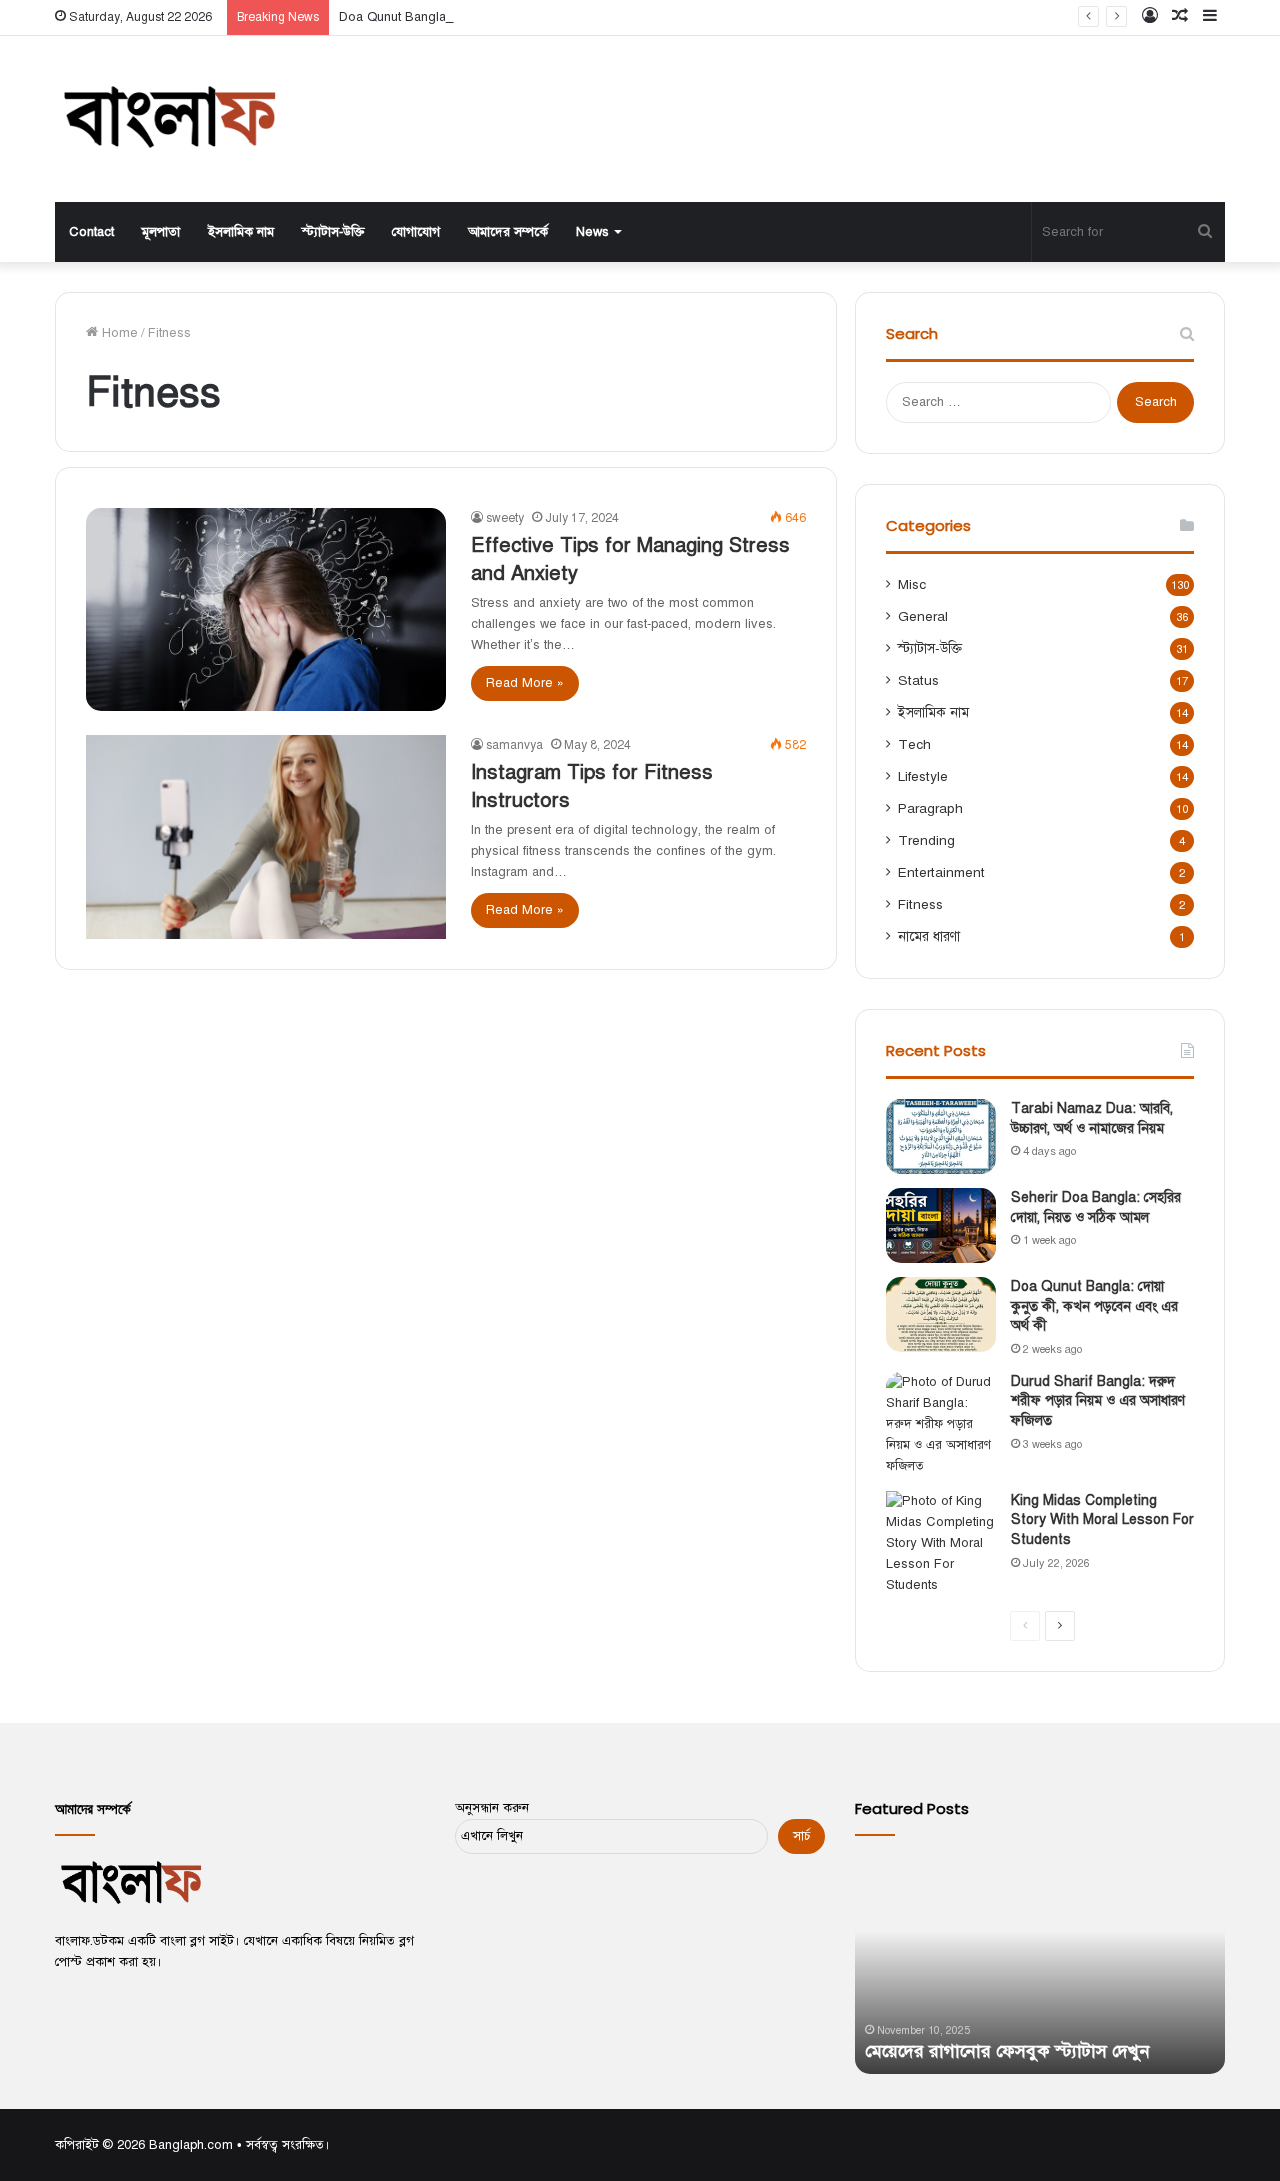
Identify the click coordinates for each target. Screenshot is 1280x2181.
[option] (1040, 1964)
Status (918, 680)
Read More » (525, 683)
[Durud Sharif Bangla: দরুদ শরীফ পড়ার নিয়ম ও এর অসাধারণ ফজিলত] (941, 1424)
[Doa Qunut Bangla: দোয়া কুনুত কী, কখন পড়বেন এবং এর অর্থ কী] (941, 1314)
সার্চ (801, 1836)
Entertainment (941, 872)
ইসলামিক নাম (241, 232)
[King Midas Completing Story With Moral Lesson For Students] (941, 1543)
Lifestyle (923, 776)
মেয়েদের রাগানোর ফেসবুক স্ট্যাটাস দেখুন (1007, 2051)
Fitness (920, 904)
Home (118, 333)
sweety (505, 518)
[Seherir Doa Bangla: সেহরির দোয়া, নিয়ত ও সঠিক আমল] (941, 1225)
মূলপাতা (161, 232)
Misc (912, 584)
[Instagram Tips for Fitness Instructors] (266, 836)
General (923, 616)
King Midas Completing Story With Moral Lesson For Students (1102, 1520)
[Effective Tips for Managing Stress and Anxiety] (266, 609)
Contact (91, 232)
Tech (914, 744)
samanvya (514, 745)
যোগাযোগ (416, 232)
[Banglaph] (168, 119)
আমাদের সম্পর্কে (508, 232)
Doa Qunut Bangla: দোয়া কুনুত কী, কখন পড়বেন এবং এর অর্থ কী (509, 17)
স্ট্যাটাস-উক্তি (333, 232)
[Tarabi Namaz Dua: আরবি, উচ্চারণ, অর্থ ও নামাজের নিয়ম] (941, 1136)
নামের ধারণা (929, 936)
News (592, 232)
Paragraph (930, 808)
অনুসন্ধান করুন (492, 1808)
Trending (926, 840)
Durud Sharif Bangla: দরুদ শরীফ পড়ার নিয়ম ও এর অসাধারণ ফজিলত (1098, 1401)
